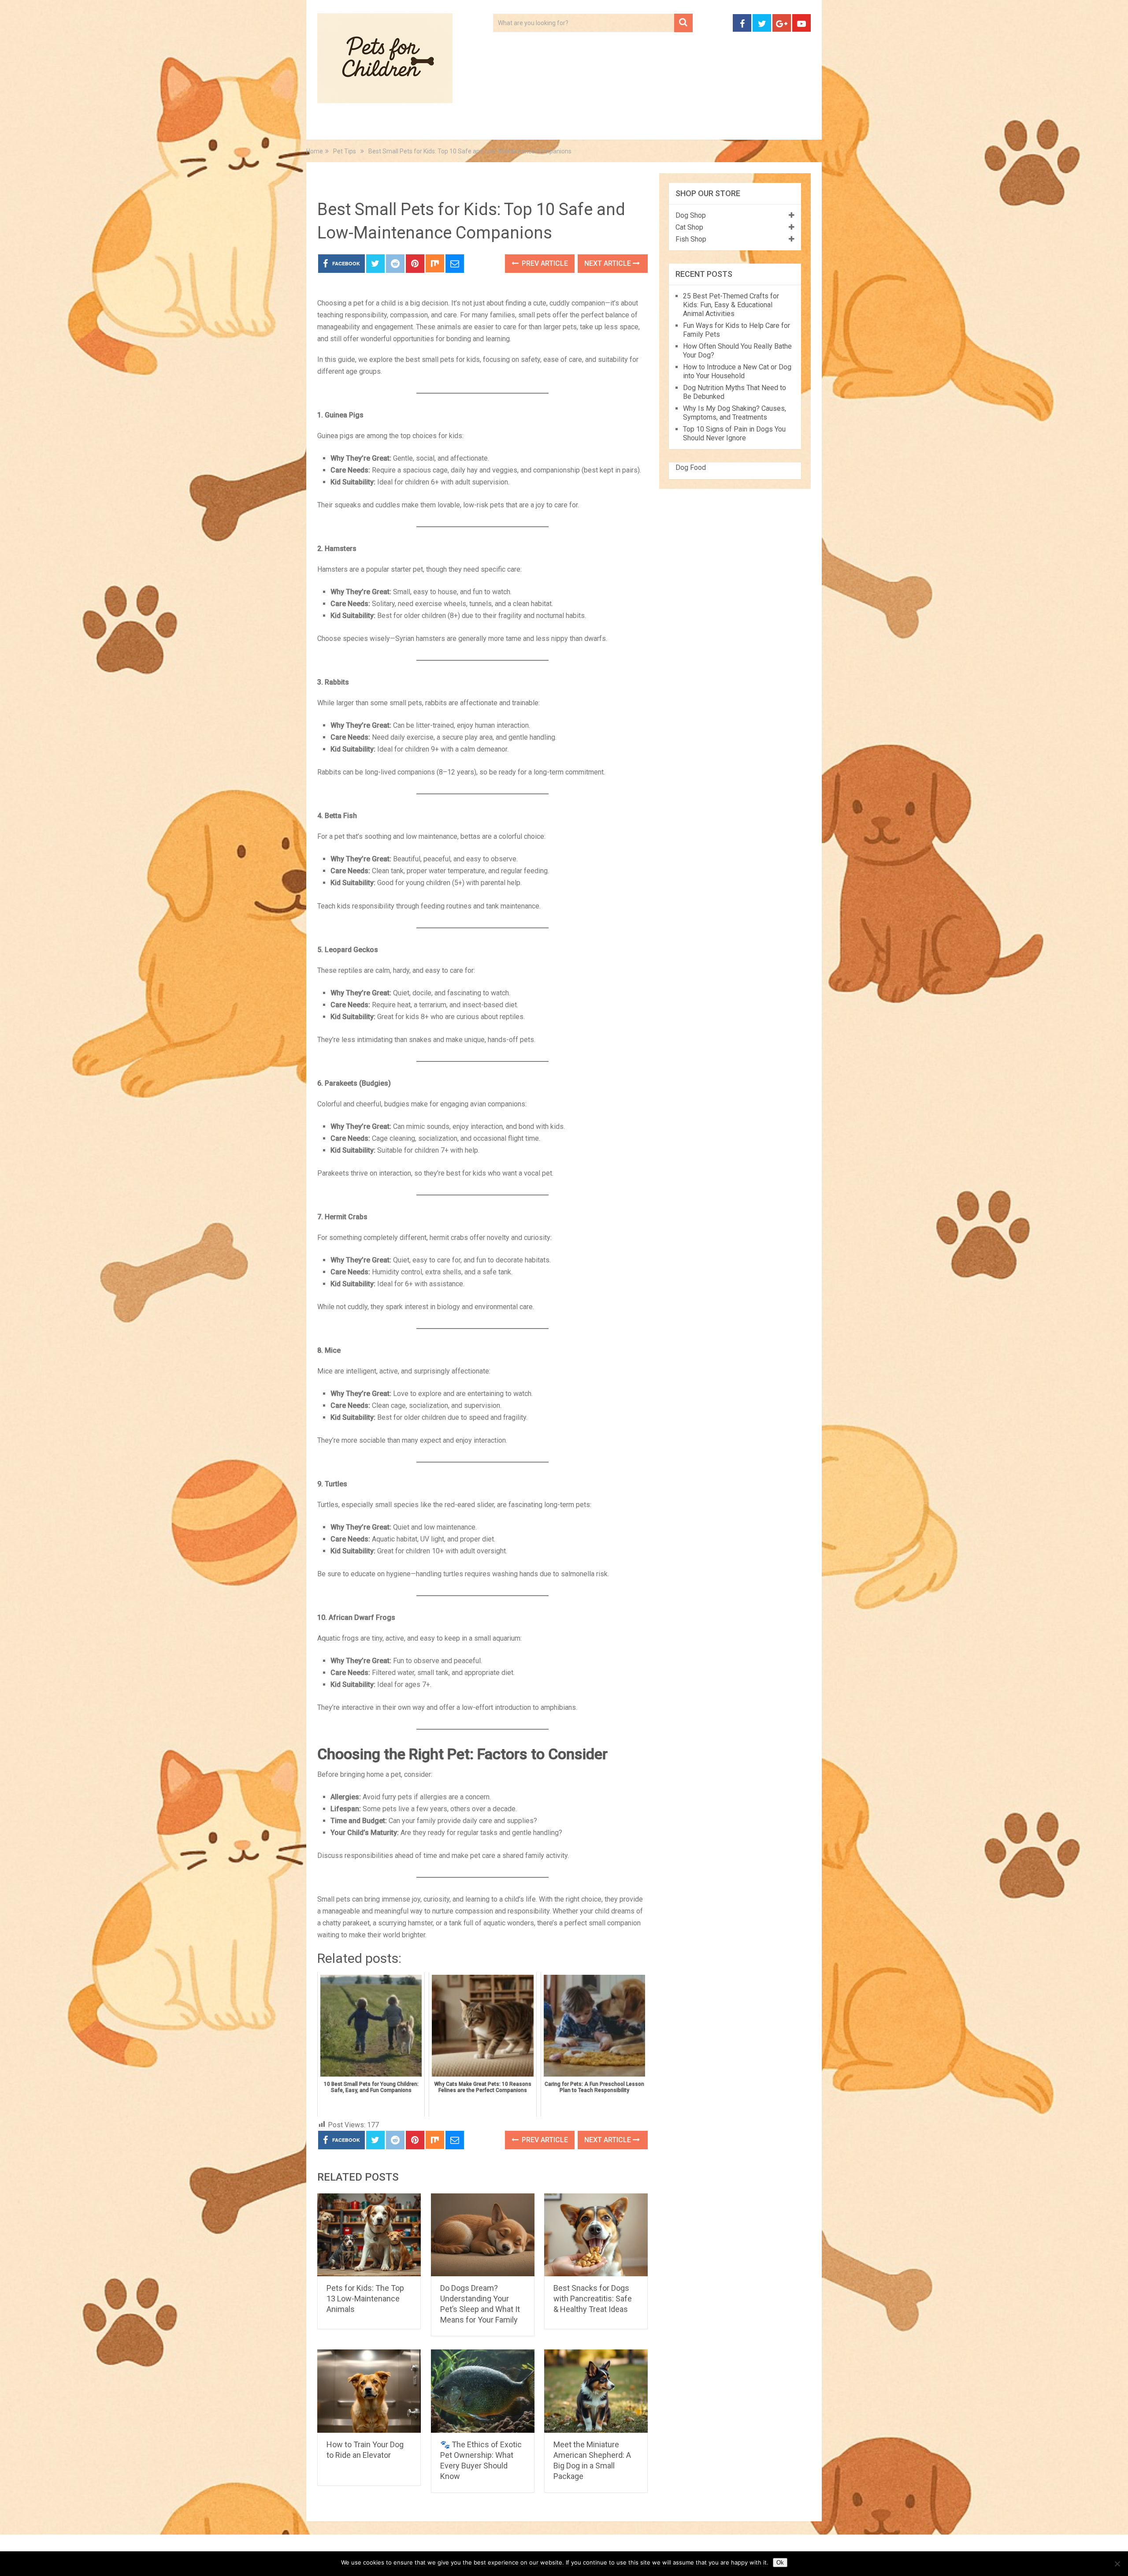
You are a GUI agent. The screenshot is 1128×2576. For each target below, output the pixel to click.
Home (336, 128)
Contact (679, 128)
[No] (1117, 2564)
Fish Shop (691, 239)
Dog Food (691, 467)
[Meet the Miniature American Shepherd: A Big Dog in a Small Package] (596, 2391)
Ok (780, 2563)
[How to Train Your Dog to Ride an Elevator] (369, 2391)
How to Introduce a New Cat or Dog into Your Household (737, 371)
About (536, 128)
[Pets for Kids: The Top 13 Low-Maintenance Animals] (369, 2235)
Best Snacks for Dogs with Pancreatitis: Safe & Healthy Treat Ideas (593, 2299)
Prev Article (544, 263)
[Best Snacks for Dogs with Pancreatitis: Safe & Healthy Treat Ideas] (596, 2235)
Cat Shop (689, 227)
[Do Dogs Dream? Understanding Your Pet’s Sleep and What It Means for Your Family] (483, 2235)
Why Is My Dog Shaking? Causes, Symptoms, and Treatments (735, 413)
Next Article (609, 263)
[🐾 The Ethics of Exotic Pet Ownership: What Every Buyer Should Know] (483, 2391)
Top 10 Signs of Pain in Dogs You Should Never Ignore (734, 434)
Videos (488, 128)
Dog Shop (691, 215)
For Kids (438, 128)
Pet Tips (385, 128)
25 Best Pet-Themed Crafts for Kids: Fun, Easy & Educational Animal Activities (731, 305)
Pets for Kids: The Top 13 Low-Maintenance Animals (365, 2299)
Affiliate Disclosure (606, 128)
